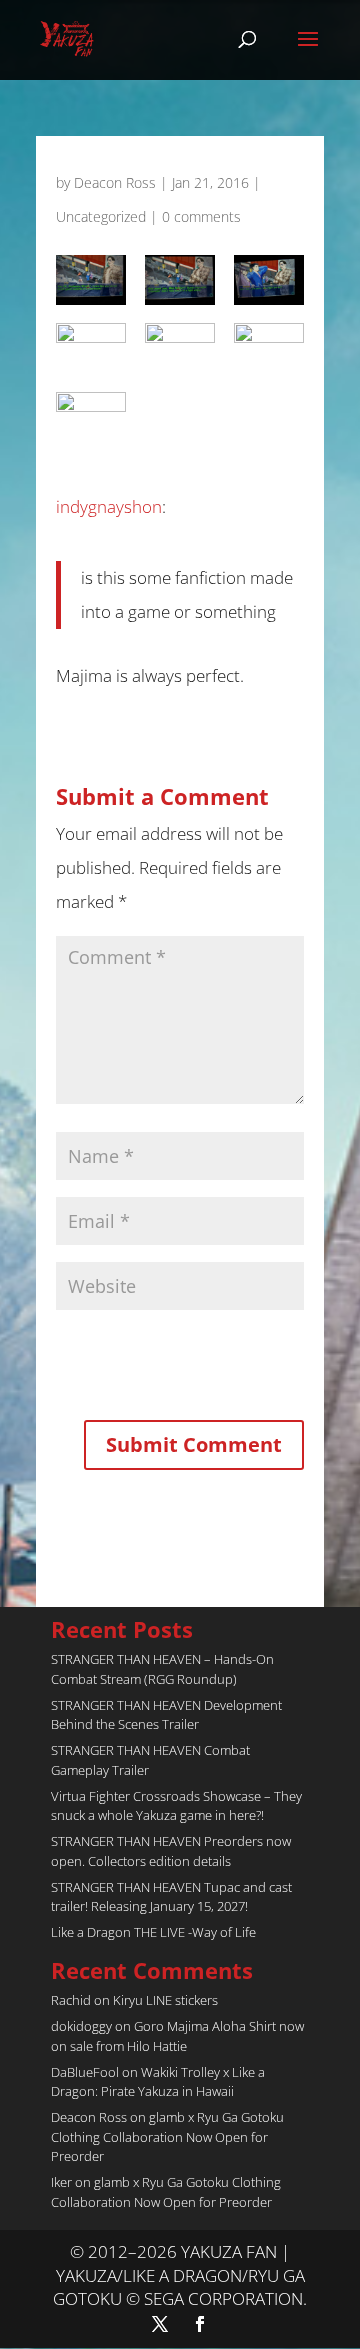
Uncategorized (101, 216)
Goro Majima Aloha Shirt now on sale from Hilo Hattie (177, 2036)
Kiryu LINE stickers (165, 2000)
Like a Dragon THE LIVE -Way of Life (153, 1932)
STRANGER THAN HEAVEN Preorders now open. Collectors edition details (171, 1851)
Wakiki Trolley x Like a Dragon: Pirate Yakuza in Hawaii (158, 2082)
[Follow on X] (160, 2324)
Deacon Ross (115, 182)
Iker (61, 2182)
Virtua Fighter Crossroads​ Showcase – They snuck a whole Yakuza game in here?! (176, 1806)
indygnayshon (109, 506)
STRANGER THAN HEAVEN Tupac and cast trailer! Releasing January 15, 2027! (171, 1897)
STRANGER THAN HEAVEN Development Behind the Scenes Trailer (166, 1715)
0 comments (201, 216)
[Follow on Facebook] (200, 2324)
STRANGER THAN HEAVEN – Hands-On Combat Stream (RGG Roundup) (162, 1669)
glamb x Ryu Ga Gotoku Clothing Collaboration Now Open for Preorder (167, 2136)
